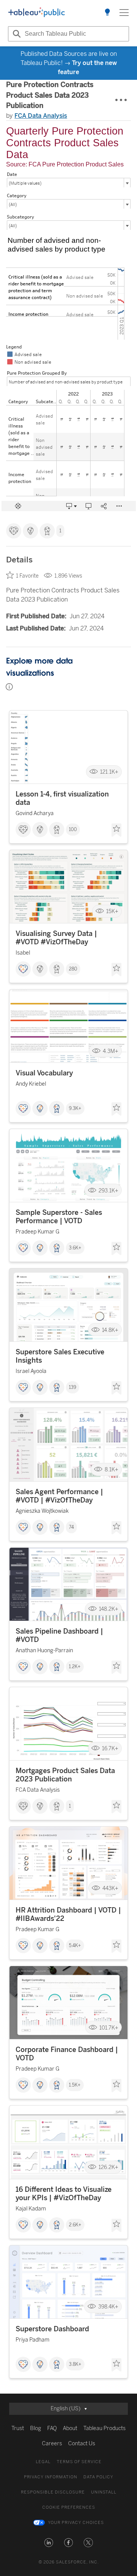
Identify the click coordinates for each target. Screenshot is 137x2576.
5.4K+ (75, 1946)
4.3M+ (111, 1051)
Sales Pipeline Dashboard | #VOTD (59, 1636)
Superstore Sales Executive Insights (60, 1356)
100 (73, 830)
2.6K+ (75, 2225)
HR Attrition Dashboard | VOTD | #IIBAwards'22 (68, 1914)
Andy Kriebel (31, 1084)
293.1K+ (108, 1190)
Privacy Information (51, 2477)
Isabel (23, 953)
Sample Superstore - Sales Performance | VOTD (59, 1217)
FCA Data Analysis (41, 116)
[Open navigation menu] (124, 13)
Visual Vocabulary (44, 1073)
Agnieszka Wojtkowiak (42, 1511)
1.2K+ (75, 1667)
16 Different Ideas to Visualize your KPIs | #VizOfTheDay (64, 2194)
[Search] (16, 34)
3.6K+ (75, 1248)
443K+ (110, 1888)
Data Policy (98, 2477)
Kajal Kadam (31, 2209)
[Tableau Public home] (37, 13)
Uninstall (104, 2492)
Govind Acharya (35, 813)
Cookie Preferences (69, 2507)
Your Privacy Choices (76, 2523)
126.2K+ (108, 2167)
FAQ (52, 2428)
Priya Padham (33, 2340)
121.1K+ (109, 772)
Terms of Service (79, 2462)
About (70, 2428)
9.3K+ (75, 1108)
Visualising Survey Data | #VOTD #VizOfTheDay (56, 938)
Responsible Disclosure (53, 2492)
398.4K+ (108, 2307)
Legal (43, 2462)
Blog (36, 2428)
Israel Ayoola (31, 1371)
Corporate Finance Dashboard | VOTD (67, 2054)
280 (73, 969)
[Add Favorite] (116, 830)
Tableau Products (104, 2428)
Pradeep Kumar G (37, 1232)
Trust (18, 2428)
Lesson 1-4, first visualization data (62, 798)
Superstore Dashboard (52, 2329)
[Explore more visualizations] (107, 13)
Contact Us (82, 2444)
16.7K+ (110, 1749)
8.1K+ (112, 1470)
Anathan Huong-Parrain (44, 1651)
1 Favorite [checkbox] (27, 576)
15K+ (112, 911)
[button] (49, 2543)
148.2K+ (109, 1609)
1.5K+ (75, 2085)
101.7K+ (109, 2027)
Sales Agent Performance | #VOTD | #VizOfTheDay (59, 1496)
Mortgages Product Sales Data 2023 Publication (65, 1775)
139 (72, 1387)
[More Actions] (121, 100)
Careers (52, 2444)
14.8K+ (110, 1330)
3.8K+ (75, 2364)
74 (71, 1527)
